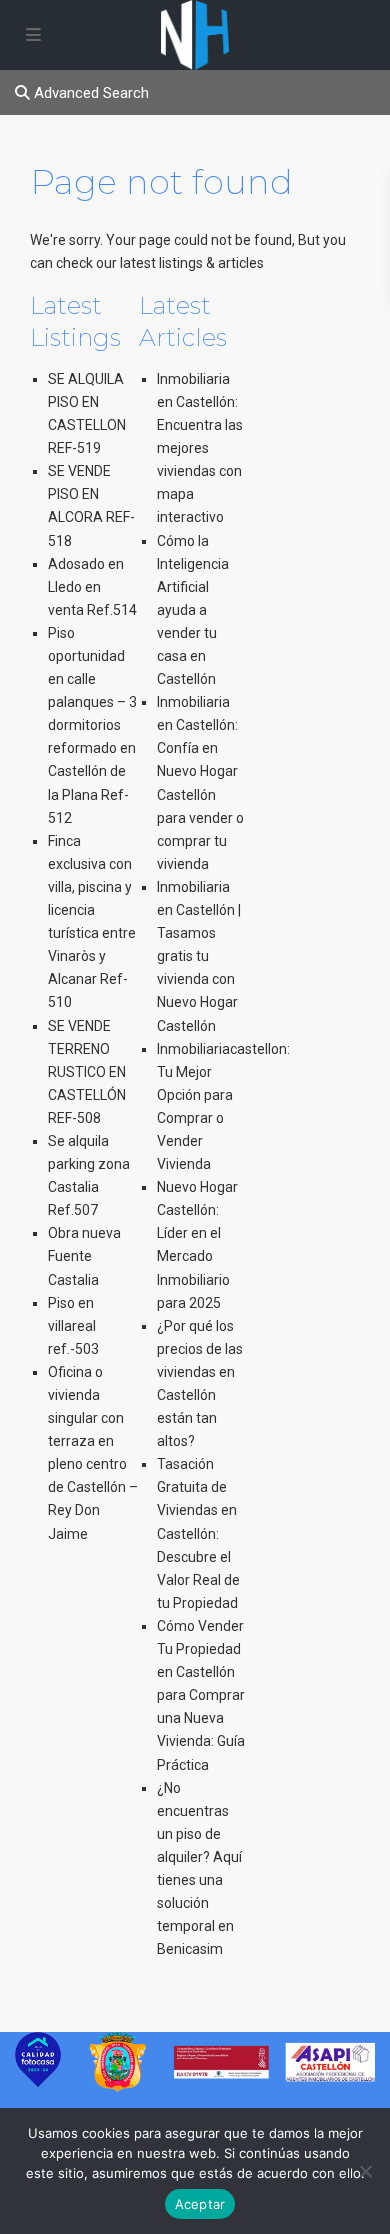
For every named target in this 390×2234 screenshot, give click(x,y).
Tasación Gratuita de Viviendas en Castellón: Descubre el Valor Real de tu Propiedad (198, 1533)
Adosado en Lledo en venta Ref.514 (92, 587)
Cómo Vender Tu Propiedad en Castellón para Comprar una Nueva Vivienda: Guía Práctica (201, 1695)
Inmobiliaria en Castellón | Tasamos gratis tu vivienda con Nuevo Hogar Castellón (199, 956)
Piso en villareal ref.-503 (73, 1326)
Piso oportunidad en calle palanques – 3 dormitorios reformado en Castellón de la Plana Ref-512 (92, 725)
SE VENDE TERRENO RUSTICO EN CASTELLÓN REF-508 (87, 1072)
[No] (365, 2171)
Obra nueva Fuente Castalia (84, 1256)
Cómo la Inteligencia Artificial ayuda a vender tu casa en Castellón (193, 610)
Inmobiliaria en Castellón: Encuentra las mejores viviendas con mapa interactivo (200, 448)
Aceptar (200, 2204)
